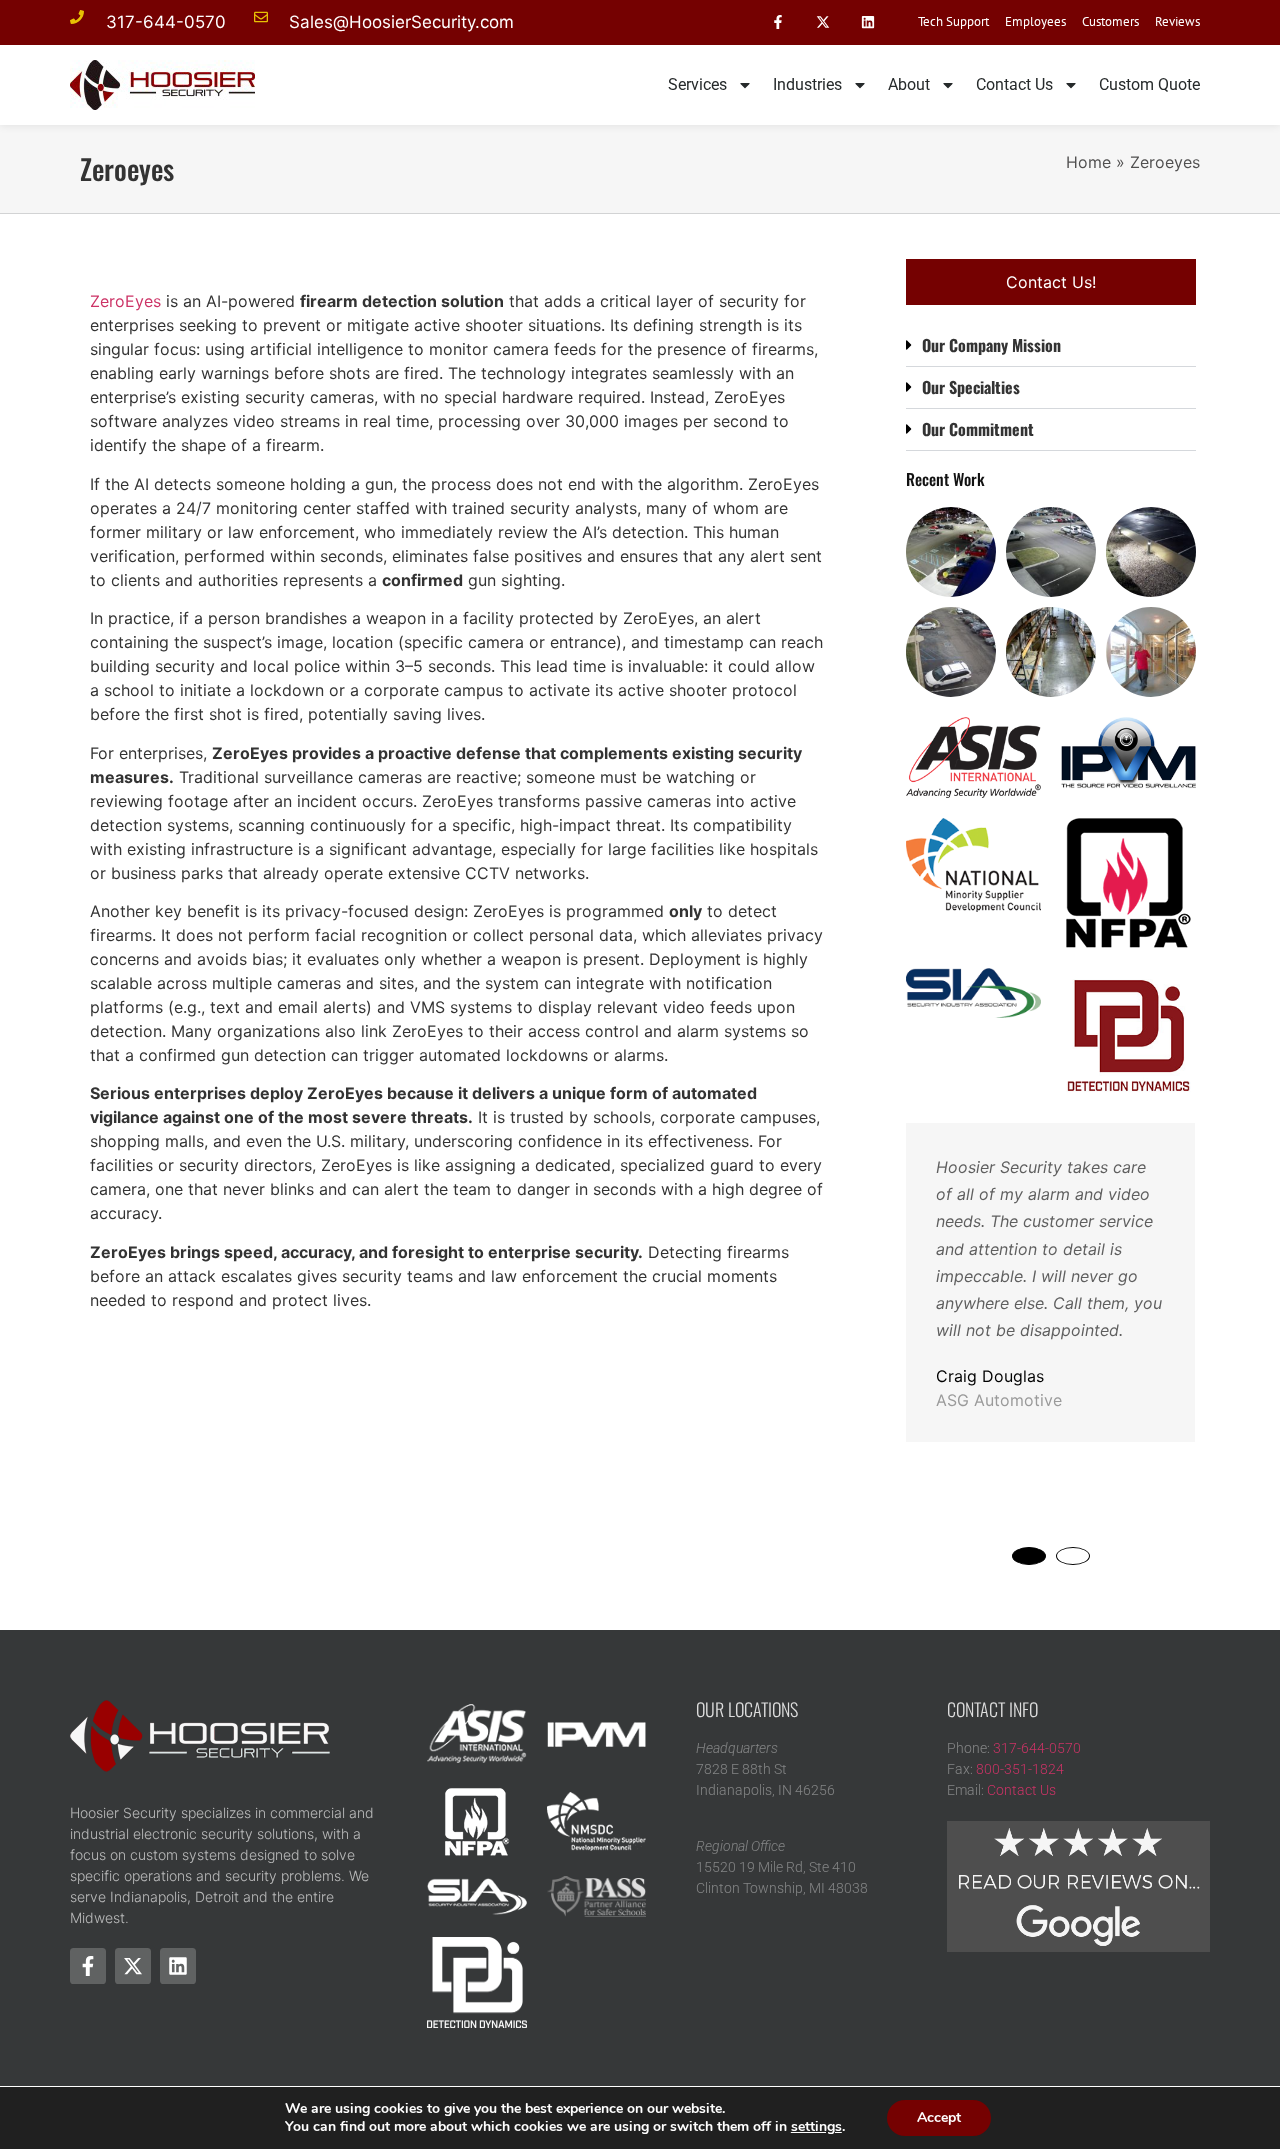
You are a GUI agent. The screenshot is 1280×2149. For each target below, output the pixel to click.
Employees (1035, 21)
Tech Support (953, 21)
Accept (939, 2117)
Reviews (1177, 21)
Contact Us (1014, 84)
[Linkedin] (867, 22)
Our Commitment (978, 429)
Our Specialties (971, 387)
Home (1088, 162)
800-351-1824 (1020, 1769)
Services (697, 84)
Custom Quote (1149, 84)
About (909, 84)
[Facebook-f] (778, 22)
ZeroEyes (125, 301)
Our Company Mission (991, 345)
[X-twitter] (822, 22)
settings (816, 2127)
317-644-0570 (1037, 1748)
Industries (807, 84)
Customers (1110, 21)
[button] (1051, 346)
